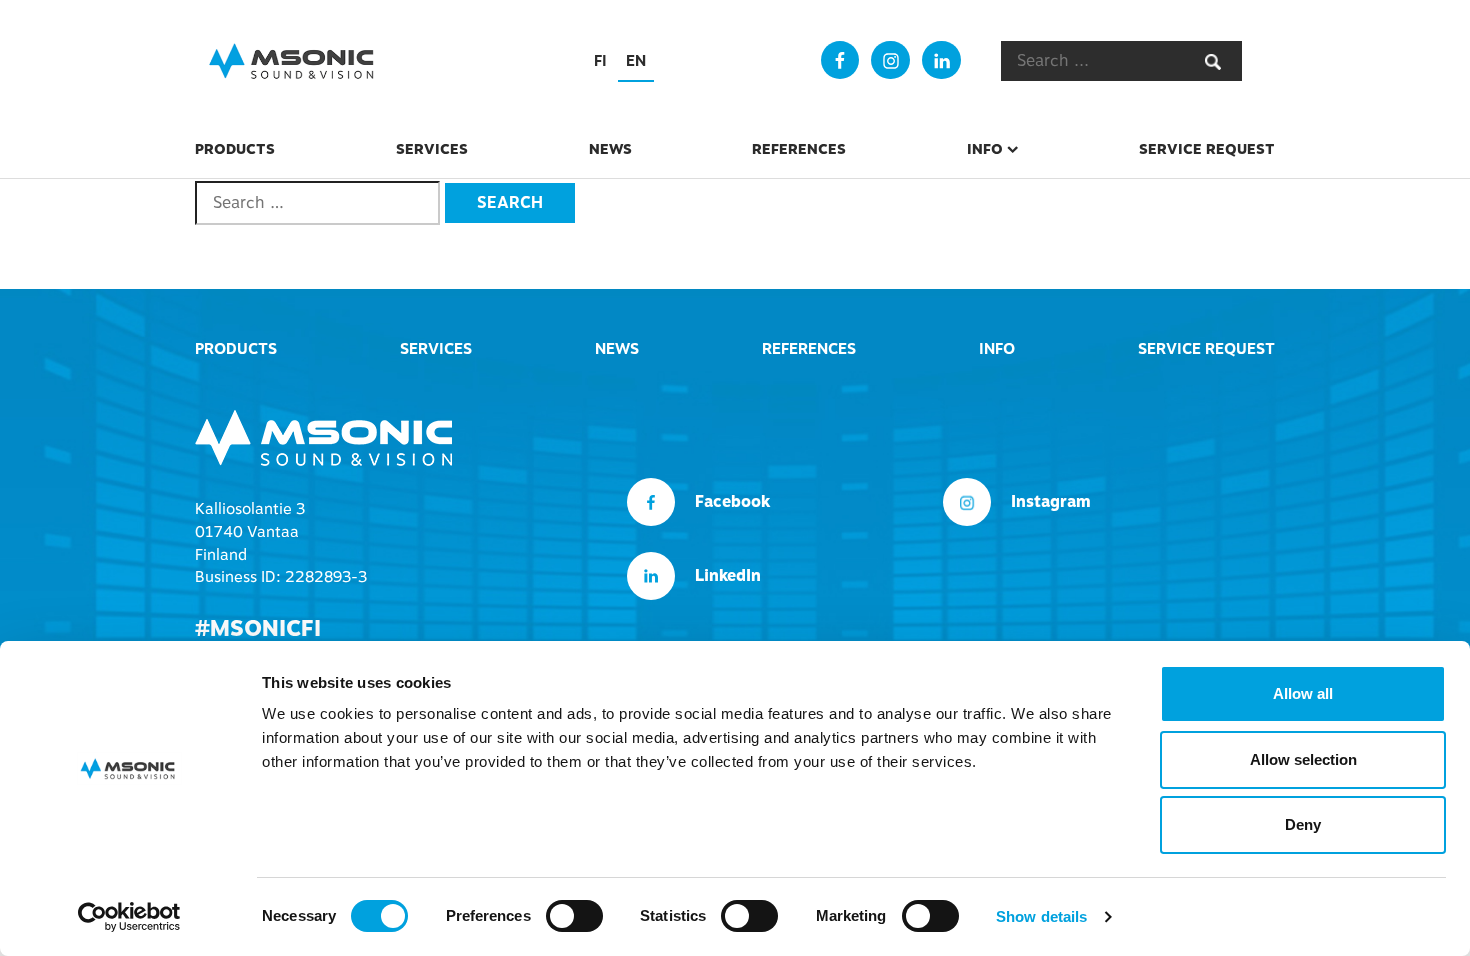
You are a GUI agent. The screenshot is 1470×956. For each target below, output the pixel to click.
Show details (1041, 916)
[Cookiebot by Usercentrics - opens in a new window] (129, 917)
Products (235, 149)
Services (432, 149)
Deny (1303, 824)
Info (985, 149)
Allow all (1303, 693)
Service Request (1207, 149)
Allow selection (1303, 759)
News (610, 149)
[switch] (574, 916)
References (799, 149)
